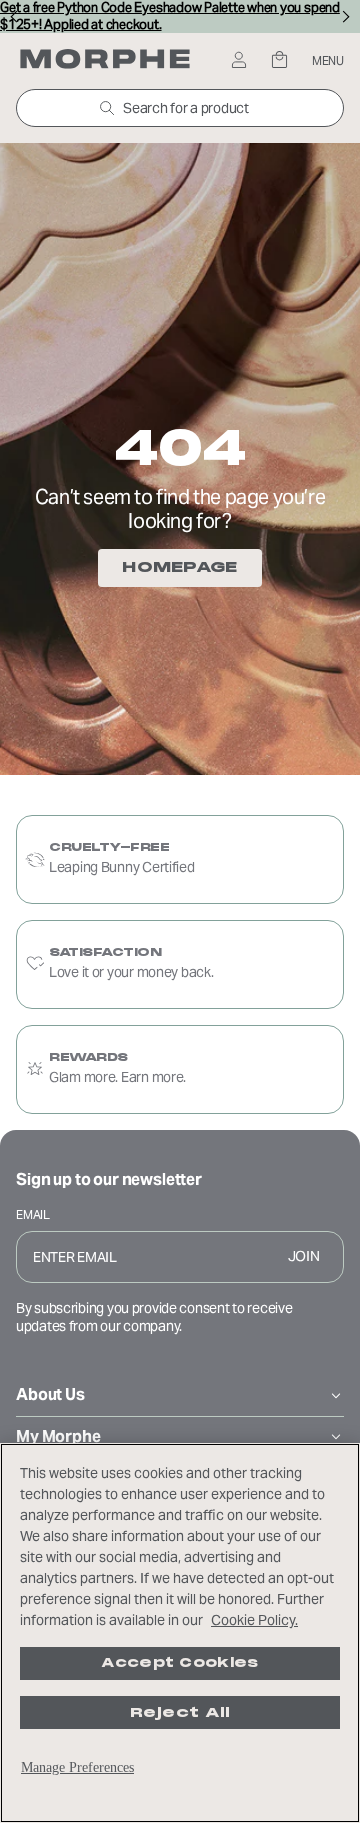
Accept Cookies (179, 1663)
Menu (328, 60)
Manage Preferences (77, 1767)
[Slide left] (13, 16)
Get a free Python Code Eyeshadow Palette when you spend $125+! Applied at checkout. (170, 16)
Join (304, 1256)
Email (33, 1214)
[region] (180, 1633)
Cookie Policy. (254, 1620)
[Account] (238, 61)
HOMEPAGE (179, 567)
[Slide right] (346, 16)
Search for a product (185, 108)
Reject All (180, 1712)
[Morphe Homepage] (105, 61)
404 (180, 447)
